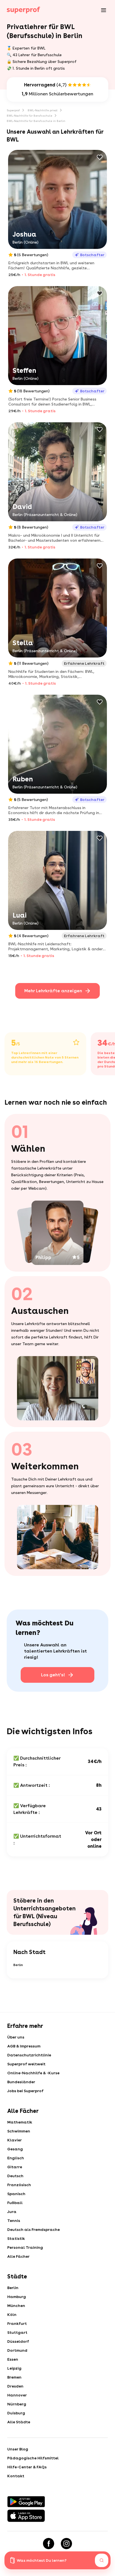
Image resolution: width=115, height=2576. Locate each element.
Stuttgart (17, 2332)
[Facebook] (49, 2544)
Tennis (14, 2221)
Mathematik (20, 2122)
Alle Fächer (18, 2256)
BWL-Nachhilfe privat (43, 110)
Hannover (17, 2395)
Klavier (15, 2140)
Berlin (18, 1965)
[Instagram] (66, 2544)
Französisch (19, 2185)
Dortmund (17, 2350)
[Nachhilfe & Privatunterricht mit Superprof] (23, 10)
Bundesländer (21, 2082)
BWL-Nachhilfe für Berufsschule (29, 116)
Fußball (15, 2203)
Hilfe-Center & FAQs (27, 2467)
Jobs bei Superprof (25, 2091)
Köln (12, 2315)
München (16, 2306)
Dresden (15, 2386)
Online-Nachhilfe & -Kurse (33, 2073)
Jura (12, 2212)
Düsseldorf (18, 2341)
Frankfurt (17, 2323)
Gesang (15, 2149)
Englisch (16, 2158)
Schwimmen (19, 2131)
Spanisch (16, 2194)
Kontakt (16, 2476)
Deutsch (15, 2176)
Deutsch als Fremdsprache (33, 2229)
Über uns (16, 2037)
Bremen (14, 2377)
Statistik (16, 2238)
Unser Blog (18, 2449)
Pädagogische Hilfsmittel (33, 2458)
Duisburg (16, 2413)
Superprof (13, 110)
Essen (13, 2359)
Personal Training (25, 2247)
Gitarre (15, 2167)
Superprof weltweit (26, 2064)
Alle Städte (19, 2422)
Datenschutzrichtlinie (29, 2055)
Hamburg (17, 2297)
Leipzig (14, 2368)
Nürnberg (17, 2404)
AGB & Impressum (24, 2046)
